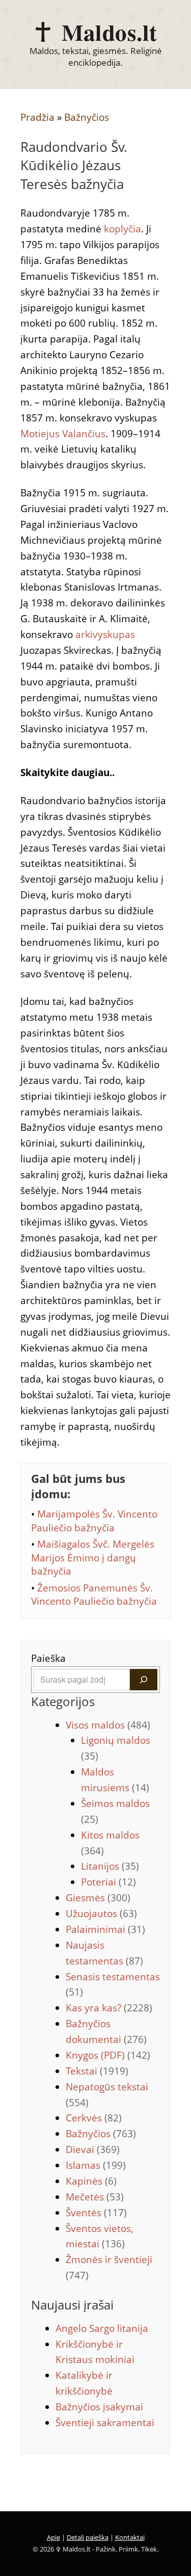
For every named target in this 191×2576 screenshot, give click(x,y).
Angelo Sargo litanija (102, 2328)
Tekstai (97, 2071)
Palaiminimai (105, 1929)
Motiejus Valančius (63, 434)
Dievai (93, 2149)
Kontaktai (130, 2537)
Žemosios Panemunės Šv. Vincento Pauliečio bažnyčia (94, 1595)
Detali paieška (88, 2537)
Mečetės (95, 2197)
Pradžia (37, 117)
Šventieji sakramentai (105, 2423)
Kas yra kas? (109, 2008)
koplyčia (122, 229)
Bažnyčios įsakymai (99, 2407)
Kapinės (91, 2181)
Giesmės (98, 1898)
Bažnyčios (87, 117)
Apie (53, 2537)
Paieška (48, 1658)
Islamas (96, 2165)
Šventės (96, 2213)
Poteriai (108, 1882)
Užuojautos (101, 1914)
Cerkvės (94, 2118)
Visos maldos (108, 1725)
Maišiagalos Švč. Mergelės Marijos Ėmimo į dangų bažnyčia (93, 1558)
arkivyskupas (105, 634)
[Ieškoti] (144, 1680)
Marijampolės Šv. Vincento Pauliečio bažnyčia (94, 1521)
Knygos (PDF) (108, 2055)
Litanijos (110, 1866)
